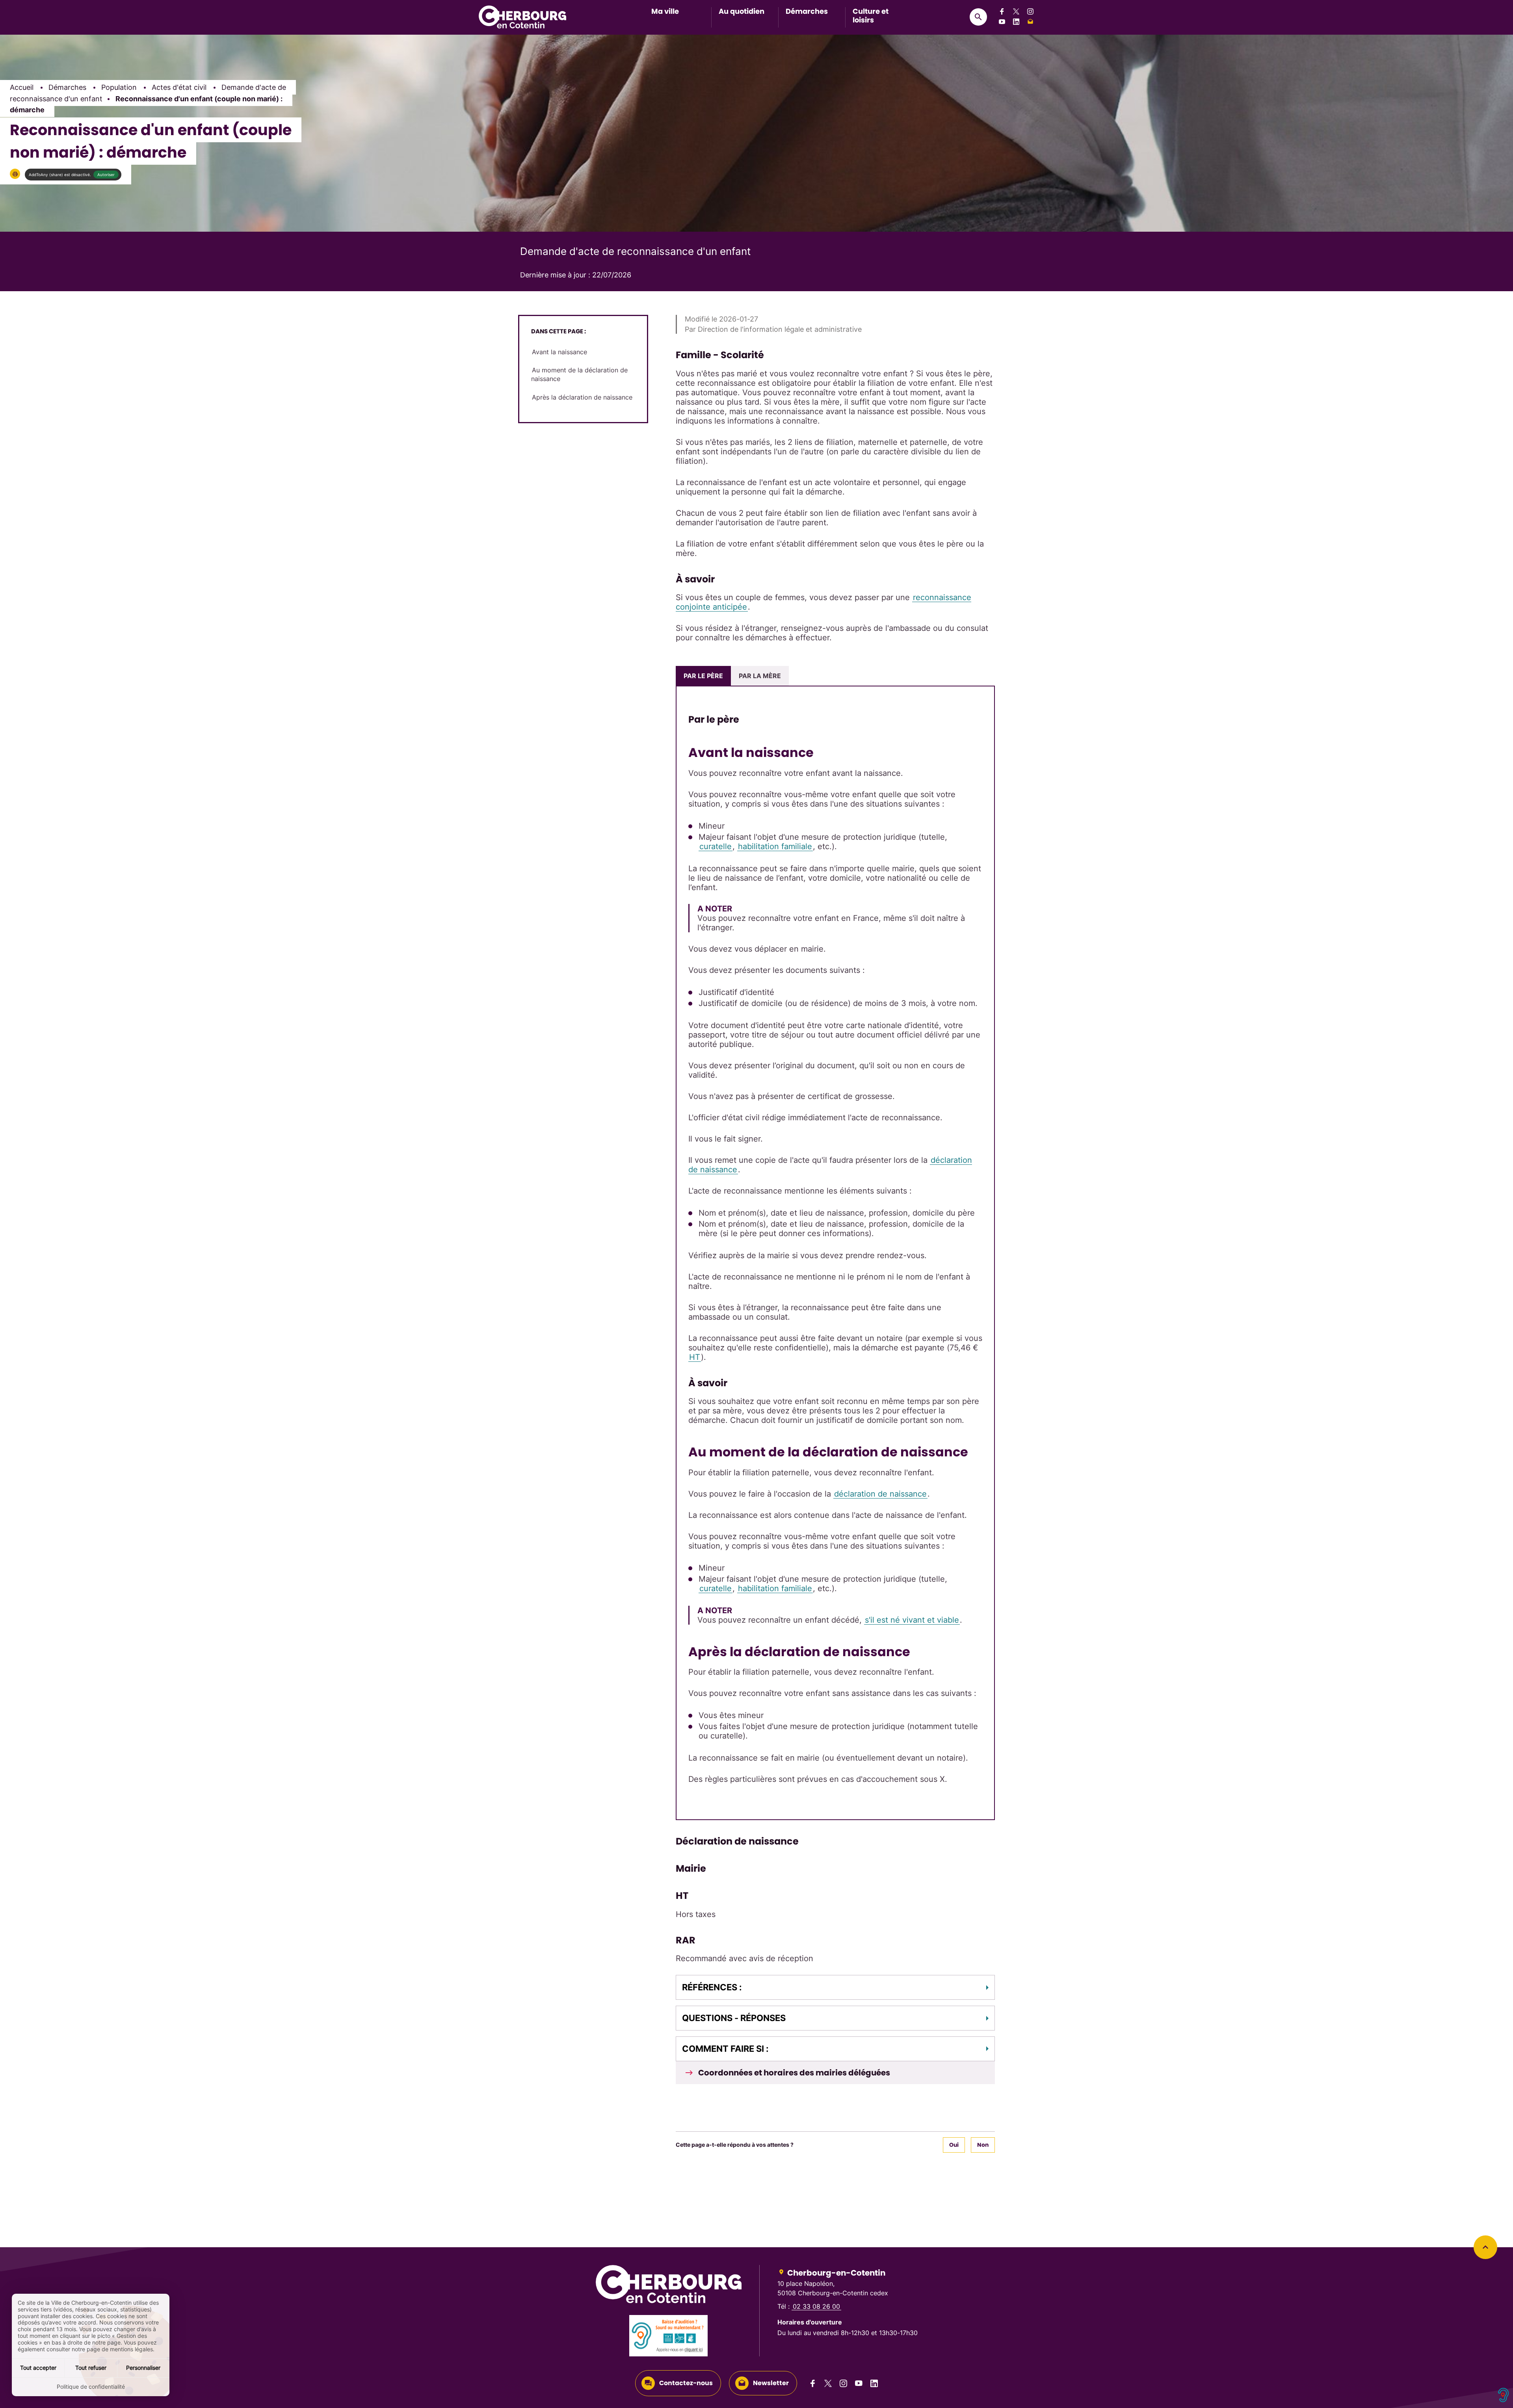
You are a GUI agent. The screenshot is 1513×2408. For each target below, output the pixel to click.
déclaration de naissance (880, 1494)
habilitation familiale (775, 846)
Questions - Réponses (734, 2018)
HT (695, 1357)
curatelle (716, 846)
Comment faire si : (725, 2049)
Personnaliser (143, 2368)
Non (983, 2145)
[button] (15, 174)
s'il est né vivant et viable (912, 1620)
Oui (954, 2145)
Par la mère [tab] (760, 676)
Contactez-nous (686, 2383)
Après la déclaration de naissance (582, 397)
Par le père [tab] (703, 676)
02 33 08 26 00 (816, 2306)
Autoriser (106, 175)
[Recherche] (978, 17)
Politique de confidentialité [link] (91, 2387)
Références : (712, 1987)
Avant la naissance (559, 352)
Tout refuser (91, 2368)
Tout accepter (38, 2368)
